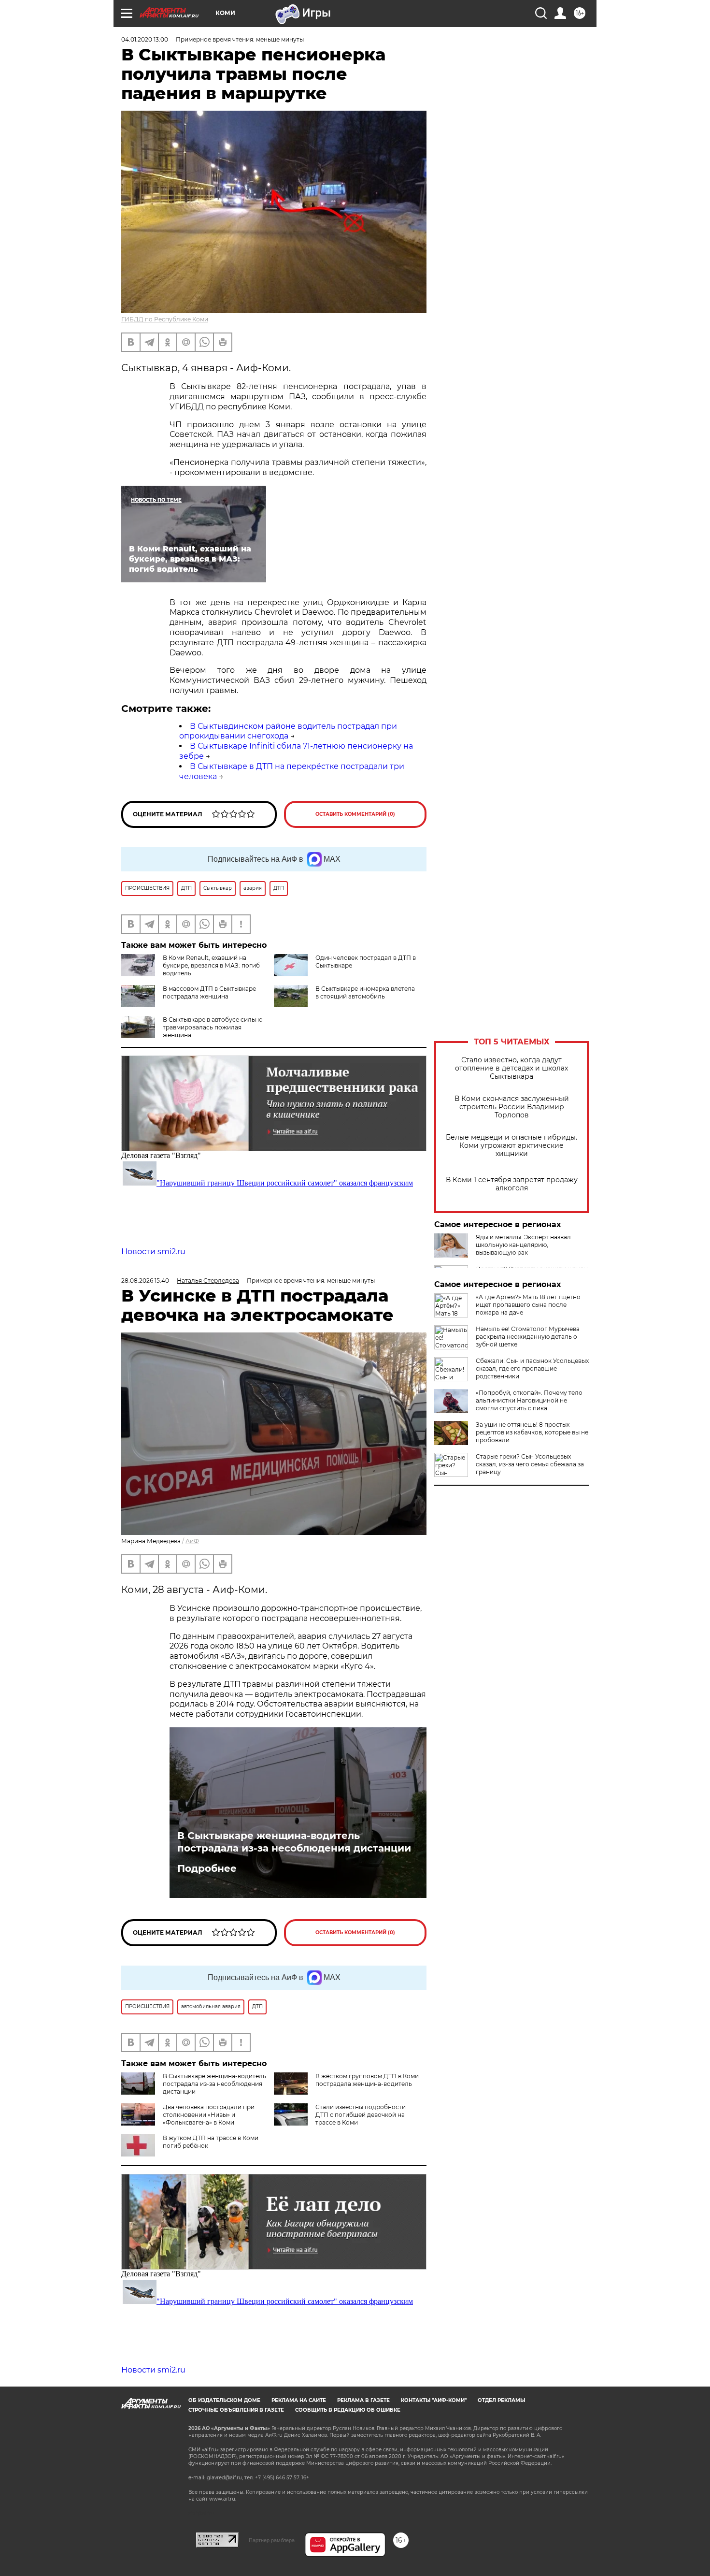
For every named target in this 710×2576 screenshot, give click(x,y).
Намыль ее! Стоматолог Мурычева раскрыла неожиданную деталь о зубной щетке (528, 1337)
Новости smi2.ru (153, 1252)
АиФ (192, 1541)
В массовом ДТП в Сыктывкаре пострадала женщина (209, 992)
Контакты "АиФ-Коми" (434, 2400)
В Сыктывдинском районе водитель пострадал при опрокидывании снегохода (288, 731)
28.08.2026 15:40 (145, 1281)
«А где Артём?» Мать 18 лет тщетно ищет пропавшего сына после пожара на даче (528, 1305)
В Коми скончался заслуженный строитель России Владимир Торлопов (512, 1107)
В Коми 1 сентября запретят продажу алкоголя (512, 1184)
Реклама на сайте (299, 2400)
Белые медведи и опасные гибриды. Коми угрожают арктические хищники (511, 1146)
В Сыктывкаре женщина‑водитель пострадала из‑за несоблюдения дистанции (294, 1842)
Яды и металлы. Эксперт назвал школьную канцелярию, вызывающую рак (523, 1245)
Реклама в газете (363, 2400)
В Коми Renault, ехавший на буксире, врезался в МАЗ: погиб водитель (211, 965)
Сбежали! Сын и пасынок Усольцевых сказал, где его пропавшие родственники (532, 1368)
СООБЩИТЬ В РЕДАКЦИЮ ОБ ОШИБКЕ (348, 2410)
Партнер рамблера (272, 2540)
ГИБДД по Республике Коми (165, 319)
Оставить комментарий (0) (355, 814)
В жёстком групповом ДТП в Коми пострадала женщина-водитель (367, 2080)
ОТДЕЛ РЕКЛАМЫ (501, 2400)
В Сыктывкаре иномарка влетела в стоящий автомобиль (365, 992)
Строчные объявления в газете (236, 2410)
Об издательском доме (224, 2400)
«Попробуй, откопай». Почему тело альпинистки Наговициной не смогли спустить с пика (529, 1400)
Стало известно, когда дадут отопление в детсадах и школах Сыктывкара (511, 1068)
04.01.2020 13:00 (145, 39)
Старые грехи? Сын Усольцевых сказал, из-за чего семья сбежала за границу (530, 1464)
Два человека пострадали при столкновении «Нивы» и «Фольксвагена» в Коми (209, 2115)
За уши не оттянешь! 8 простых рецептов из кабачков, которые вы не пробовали (532, 1432)
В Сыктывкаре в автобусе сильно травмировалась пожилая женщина (213, 1027)
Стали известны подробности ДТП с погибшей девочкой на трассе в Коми (361, 2115)
